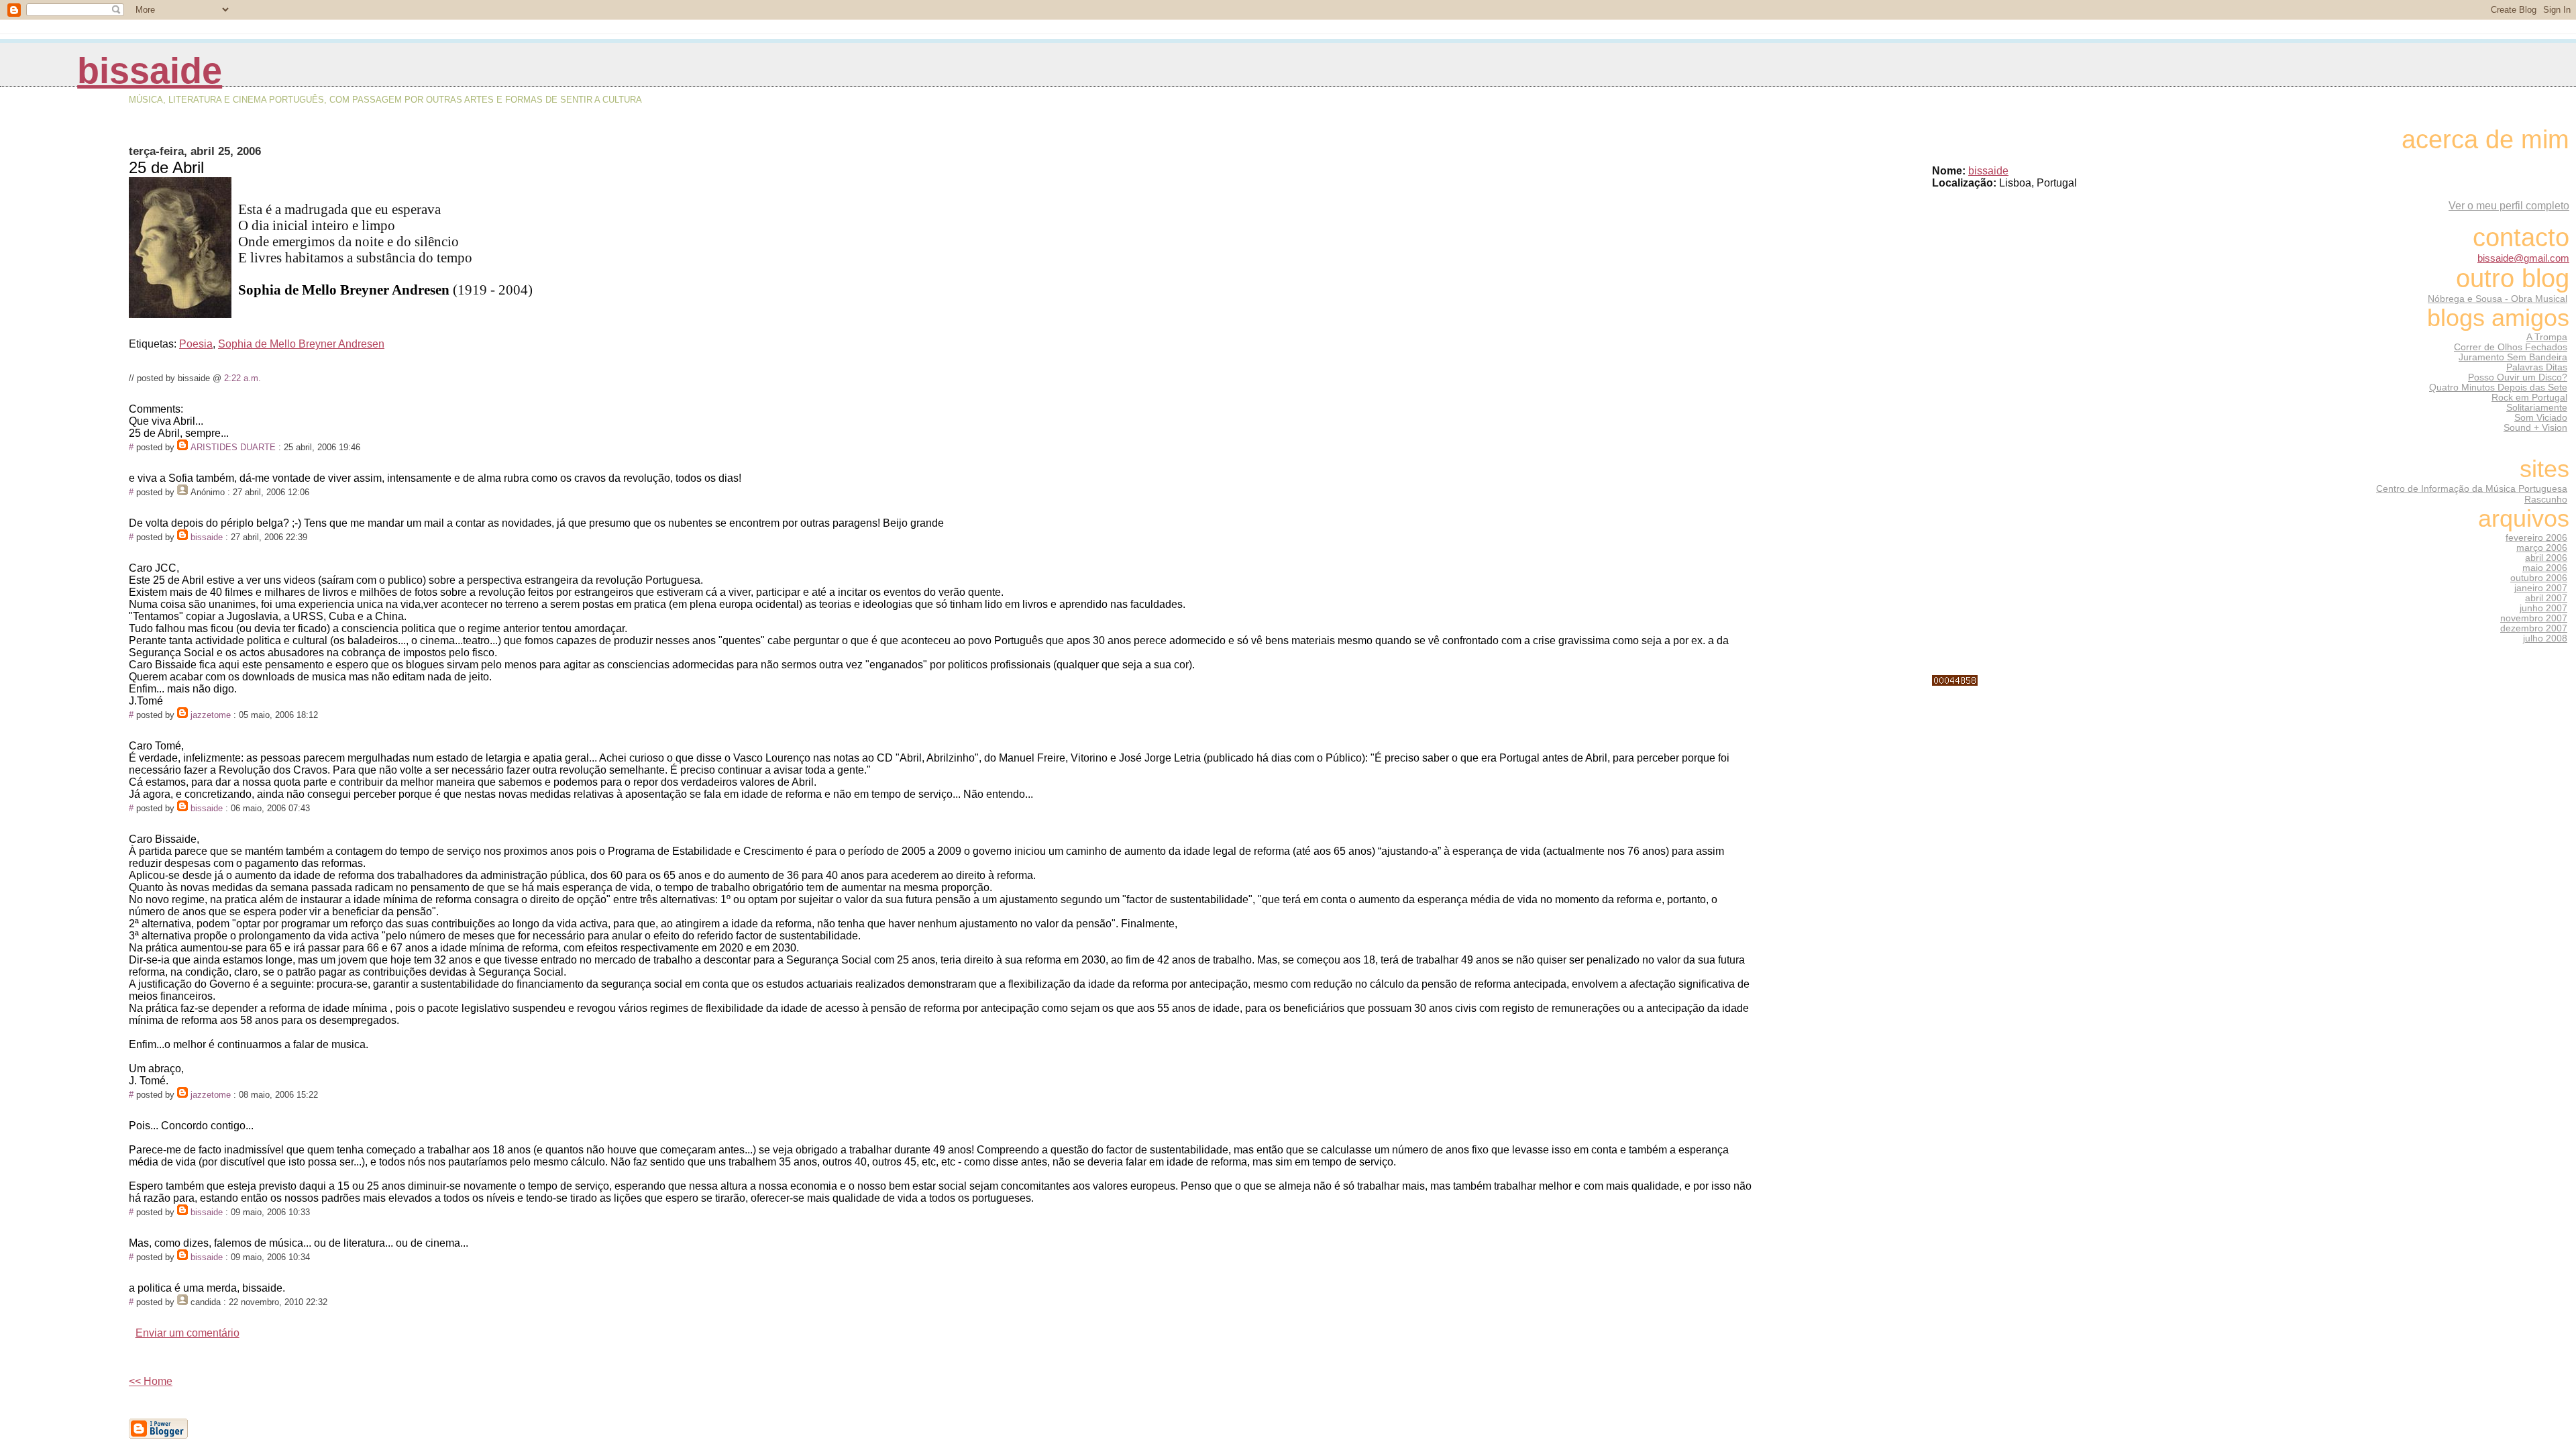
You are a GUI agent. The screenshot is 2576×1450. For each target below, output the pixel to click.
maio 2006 (2545, 568)
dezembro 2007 (2534, 628)
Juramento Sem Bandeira (2513, 357)
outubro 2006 (2539, 578)
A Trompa (2547, 337)
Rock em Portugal (2529, 398)
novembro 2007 (2534, 618)
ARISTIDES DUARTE (233, 447)
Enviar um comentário (187, 1333)
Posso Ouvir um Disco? (2518, 377)
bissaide (150, 71)
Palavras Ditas (2537, 367)
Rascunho (2546, 499)
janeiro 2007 (2541, 588)
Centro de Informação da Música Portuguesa (2472, 488)
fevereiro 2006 (2536, 538)
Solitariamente (2537, 408)
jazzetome (211, 715)
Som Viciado (2541, 418)
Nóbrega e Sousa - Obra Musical (2498, 299)
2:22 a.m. (243, 378)
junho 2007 (2543, 608)
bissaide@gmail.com (2523, 258)
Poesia (196, 344)
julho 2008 (2545, 638)
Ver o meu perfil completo (2509, 206)
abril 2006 (2546, 558)
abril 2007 (2546, 598)
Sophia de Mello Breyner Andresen (301, 344)
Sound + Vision (2535, 428)
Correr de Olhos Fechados (2511, 347)
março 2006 (2542, 548)
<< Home (151, 1381)
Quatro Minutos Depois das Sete (2498, 387)
